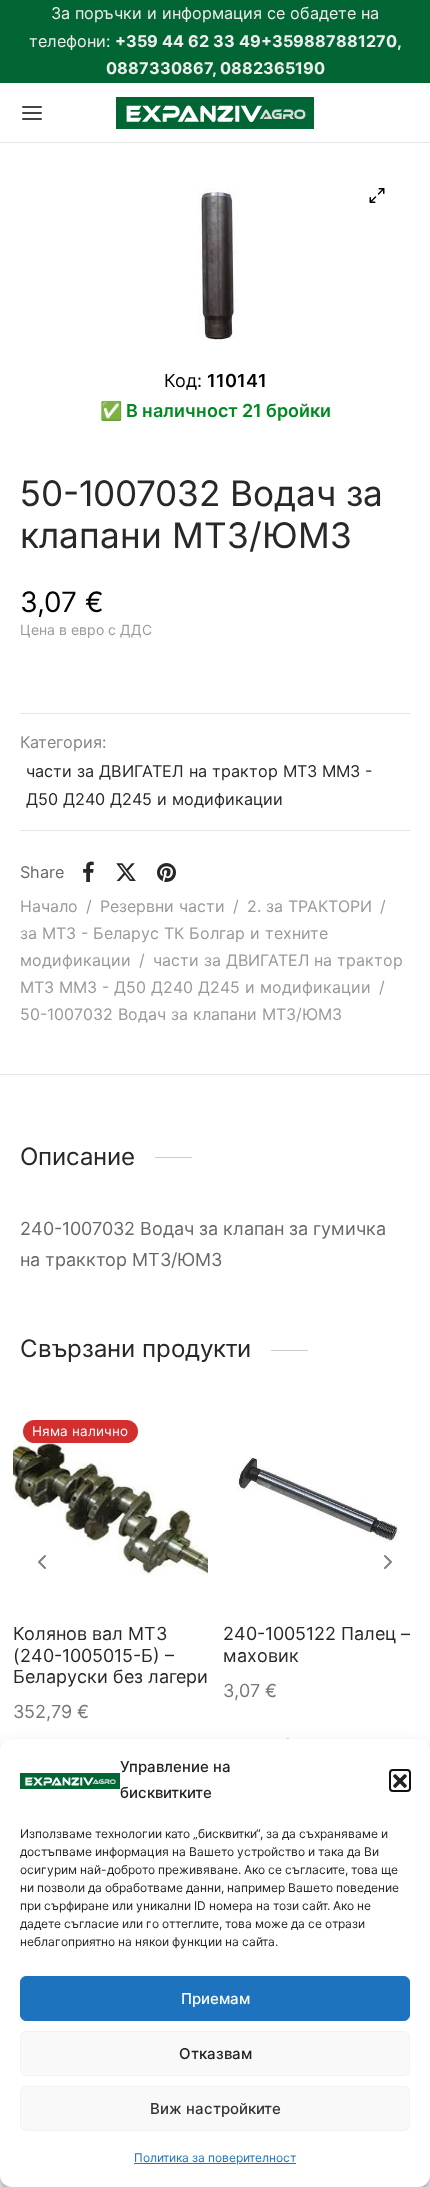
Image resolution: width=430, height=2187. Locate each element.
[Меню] (32, 113)
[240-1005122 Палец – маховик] (320, 1507)
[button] (400, 1780)
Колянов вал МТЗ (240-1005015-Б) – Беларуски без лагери (110, 1655)
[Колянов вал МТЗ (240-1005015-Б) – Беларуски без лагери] (110, 1507)
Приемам (215, 1998)
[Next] (388, 1562)
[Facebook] (88, 872)
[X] (126, 872)
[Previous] (42, 1562)
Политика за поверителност (215, 2157)
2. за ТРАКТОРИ (309, 906)
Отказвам (215, 2053)
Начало (49, 906)
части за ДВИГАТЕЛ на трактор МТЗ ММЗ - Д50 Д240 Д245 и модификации (199, 785)
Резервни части (162, 906)
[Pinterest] (166, 872)
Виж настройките (215, 2108)
